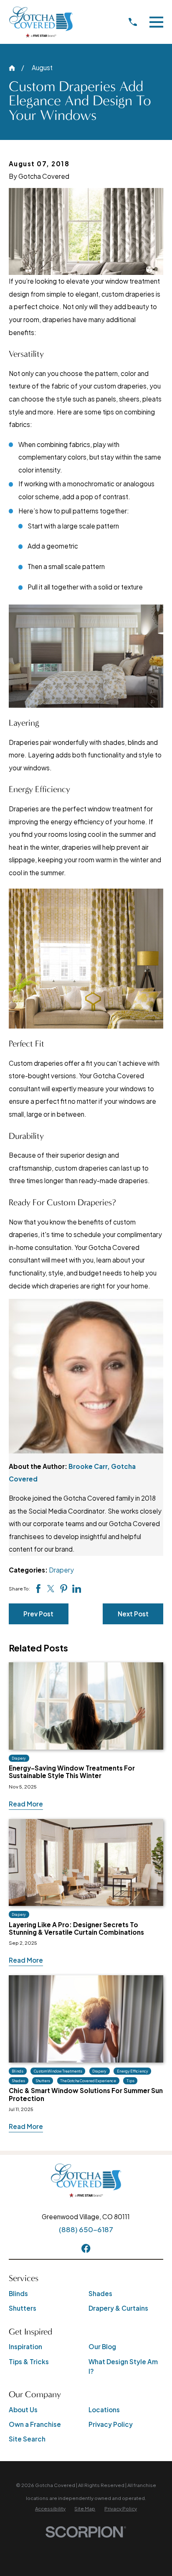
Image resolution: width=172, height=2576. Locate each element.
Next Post (133, 1614)
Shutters (23, 2308)
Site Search (27, 2439)
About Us (23, 2410)
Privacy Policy (111, 2424)
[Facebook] (86, 2248)
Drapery (61, 1570)
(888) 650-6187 (86, 2229)
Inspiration (25, 2346)
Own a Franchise (35, 2424)
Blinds (18, 2293)
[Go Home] (12, 68)
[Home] (41, 22)
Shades (100, 2293)
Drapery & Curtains (118, 2308)
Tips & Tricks (29, 2361)
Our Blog (102, 2346)
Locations (104, 2410)
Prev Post (38, 1614)
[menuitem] (50, 2509)
